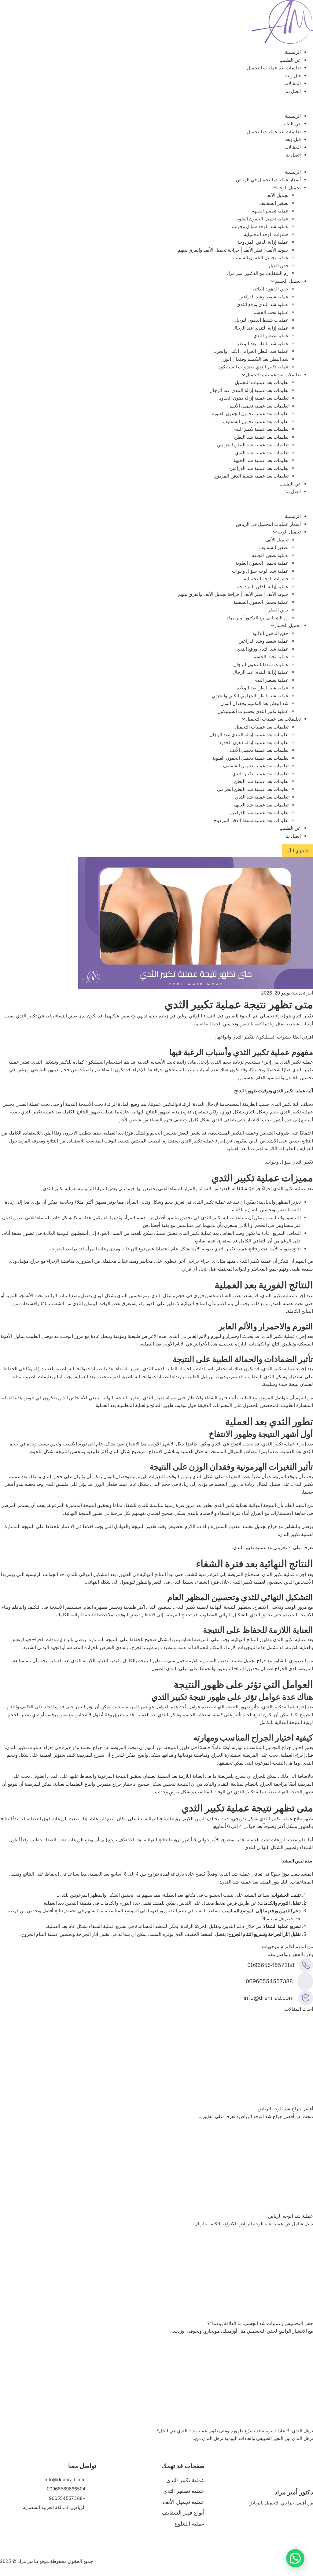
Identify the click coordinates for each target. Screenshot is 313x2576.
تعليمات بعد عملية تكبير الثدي (260, 429)
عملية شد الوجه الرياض (291, 2216)
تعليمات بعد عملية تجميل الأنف (259, 406)
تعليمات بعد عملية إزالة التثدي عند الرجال (249, 390)
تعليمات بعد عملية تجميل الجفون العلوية (250, 413)
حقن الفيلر (278, 266)
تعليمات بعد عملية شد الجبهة (261, 460)
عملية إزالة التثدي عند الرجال (261, 328)
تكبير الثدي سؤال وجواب (289, 1162)
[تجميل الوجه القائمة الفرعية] (275, 188)
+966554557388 (67, 2498)
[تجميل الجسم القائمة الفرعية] (272, 281)
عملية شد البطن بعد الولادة (263, 343)
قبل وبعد (293, 76)
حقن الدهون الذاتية (271, 289)
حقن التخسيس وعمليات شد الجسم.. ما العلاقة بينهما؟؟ (260, 2323)
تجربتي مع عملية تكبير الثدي (260, 1547)
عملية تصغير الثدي (271, 336)
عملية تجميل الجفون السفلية (261, 258)
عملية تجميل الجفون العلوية (262, 219)
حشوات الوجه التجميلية (266, 234)
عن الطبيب (290, 60)
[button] (295, 2558)
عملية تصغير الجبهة (270, 211)
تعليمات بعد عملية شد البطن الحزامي (253, 445)
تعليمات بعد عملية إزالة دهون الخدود (254, 398)
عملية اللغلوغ (190, 2524)
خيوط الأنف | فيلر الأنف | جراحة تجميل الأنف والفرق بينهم (233, 250)
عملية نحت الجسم (271, 312)
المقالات (293, 83)
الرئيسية (293, 52)
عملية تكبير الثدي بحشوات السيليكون (253, 367)
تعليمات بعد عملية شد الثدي (262, 453)
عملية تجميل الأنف (184, 2502)
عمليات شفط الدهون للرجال (261, 320)
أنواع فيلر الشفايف (183, 2513)
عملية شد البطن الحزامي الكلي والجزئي (250, 351)
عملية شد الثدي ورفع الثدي (263, 304)
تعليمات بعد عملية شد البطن (261, 437)
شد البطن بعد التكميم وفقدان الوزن (254, 359)
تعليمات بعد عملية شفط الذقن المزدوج (251, 476)
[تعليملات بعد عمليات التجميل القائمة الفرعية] (243, 375)
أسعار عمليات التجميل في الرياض (268, 180)
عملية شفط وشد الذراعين (263, 297)
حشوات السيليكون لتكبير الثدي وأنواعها (254, 1037)
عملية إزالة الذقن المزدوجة (263, 242)
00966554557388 (271, 1965)
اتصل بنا (293, 91)
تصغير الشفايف (274, 203)
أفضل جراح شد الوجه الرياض (285, 2109)
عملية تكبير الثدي (185, 2480)
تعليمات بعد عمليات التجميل (274, 68)
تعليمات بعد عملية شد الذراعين (259, 468)
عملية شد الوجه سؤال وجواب (260, 226)
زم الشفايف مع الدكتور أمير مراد (258, 273)
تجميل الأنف (277, 195)
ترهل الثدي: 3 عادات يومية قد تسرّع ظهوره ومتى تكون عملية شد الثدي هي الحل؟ (235, 2431)
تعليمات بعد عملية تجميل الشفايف (256, 421)
